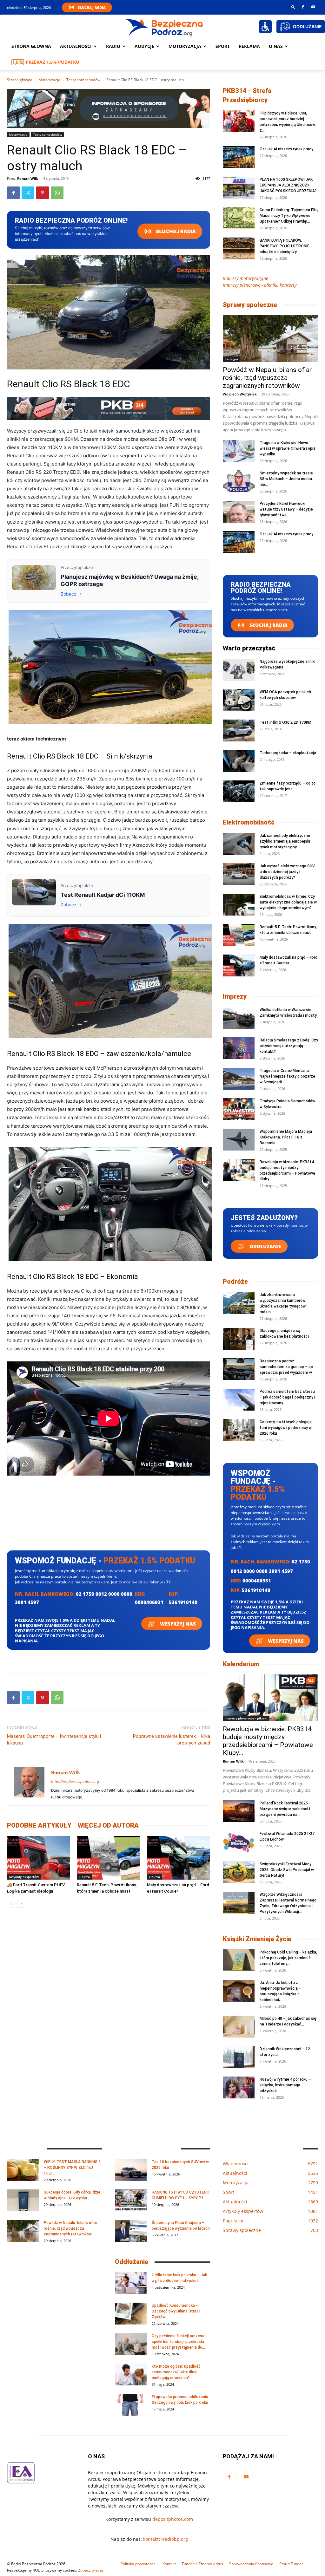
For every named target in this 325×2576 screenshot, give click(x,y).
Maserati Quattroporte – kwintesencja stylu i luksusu (54, 1740)
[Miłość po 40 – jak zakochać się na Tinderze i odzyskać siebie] (239, 2027)
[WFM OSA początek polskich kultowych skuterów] (239, 700)
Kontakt (169, 2564)
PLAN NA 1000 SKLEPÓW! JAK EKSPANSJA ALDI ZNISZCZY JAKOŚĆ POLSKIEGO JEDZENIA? (288, 185)
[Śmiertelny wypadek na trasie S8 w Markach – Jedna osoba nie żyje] (239, 481)
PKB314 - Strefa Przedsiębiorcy (247, 95)
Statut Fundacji (292, 2564)
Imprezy (235, 996)
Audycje (144, 46)
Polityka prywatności (139, 2564)
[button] (293, 7)
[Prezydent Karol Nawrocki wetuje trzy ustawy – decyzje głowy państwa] (239, 512)
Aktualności (76, 46)
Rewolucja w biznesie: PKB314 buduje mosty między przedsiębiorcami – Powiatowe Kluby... (268, 1741)
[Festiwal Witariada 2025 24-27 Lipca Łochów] (239, 1842)
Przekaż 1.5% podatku (53, 62)
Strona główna (31, 46)
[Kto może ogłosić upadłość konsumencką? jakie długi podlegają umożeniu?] (131, 2374)
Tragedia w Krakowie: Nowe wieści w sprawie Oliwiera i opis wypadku (288, 448)
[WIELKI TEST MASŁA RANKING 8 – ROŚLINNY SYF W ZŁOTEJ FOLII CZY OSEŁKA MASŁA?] (23, 2170)
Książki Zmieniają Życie (257, 1939)
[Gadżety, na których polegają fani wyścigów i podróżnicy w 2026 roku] (239, 1430)
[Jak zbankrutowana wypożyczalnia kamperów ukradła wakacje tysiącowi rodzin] (239, 1303)
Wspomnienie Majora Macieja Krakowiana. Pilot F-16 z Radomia (286, 1137)
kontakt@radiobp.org (166, 2539)
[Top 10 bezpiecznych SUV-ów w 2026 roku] (131, 2170)
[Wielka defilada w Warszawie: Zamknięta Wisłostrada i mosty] (239, 1018)
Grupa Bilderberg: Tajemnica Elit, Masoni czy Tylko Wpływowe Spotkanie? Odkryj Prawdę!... (289, 216)
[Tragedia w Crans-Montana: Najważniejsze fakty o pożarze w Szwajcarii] (239, 1079)
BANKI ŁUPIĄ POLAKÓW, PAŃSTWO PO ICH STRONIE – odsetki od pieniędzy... (286, 246)
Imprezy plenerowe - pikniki (246, 1718)
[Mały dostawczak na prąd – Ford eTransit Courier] (179, 1858)
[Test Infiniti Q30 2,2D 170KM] (239, 730)
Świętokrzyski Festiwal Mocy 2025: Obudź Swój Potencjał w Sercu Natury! (287, 1870)
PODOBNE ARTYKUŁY (39, 1825)
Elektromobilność (249, 822)
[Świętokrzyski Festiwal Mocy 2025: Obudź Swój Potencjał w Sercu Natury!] (239, 1872)
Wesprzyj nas (177, 1624)
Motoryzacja (49, 80)
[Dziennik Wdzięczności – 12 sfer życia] (239, 2057)
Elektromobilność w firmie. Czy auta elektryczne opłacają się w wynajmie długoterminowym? (288, 902)
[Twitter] (28, 193)
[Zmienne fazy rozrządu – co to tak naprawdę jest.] (239, 791)
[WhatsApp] (57, 193)
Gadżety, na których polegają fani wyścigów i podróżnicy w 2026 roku (286, 1428)
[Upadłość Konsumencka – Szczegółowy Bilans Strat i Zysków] (131, 2314)
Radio (113, 46)
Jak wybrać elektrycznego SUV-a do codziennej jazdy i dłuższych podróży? (288, 872)
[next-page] (21, 1904)
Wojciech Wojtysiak (240, 394)
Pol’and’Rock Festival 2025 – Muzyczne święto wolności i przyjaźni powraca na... (285, 1809)
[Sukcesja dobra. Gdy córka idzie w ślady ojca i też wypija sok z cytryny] (23, 2200)
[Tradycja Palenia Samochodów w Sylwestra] (239, 1109)
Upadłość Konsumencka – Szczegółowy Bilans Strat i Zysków (176, 2311)
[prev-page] (11, 1904)
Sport (223, 46)
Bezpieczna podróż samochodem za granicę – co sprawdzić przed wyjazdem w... (287, 1367)
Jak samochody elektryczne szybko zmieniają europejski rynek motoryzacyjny (285, 841)
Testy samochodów (83, 80)
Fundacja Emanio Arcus (202, 2564)
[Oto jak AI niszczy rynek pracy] (239, 157)
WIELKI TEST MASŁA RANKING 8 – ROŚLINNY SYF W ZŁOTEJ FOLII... (72, 2168)
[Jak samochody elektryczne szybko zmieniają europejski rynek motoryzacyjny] (239, 844)
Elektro (84, 1877)
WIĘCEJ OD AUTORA (108, 1825)
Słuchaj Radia (92, 7)
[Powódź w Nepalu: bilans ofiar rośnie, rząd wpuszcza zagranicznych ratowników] (270, 339)
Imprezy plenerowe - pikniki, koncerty (260, 285)
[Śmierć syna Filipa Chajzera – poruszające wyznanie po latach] (131, 2231)
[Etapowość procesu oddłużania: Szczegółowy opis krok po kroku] (131, 2405)
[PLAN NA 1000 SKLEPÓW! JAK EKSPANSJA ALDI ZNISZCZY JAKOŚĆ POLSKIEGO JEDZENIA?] (239, 188)
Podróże (235, 1281)
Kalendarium (241, 1664)
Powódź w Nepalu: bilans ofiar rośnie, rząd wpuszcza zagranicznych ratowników (267, 378)
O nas (276, 46)
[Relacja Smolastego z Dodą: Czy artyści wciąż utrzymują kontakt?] (239, 1048)
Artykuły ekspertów (24, 1877)
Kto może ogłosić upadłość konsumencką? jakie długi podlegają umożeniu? (176, 2372)
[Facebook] (303, 7)
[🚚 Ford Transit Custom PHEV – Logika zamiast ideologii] (39, 1858)
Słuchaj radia (175, 231)
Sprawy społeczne (250, 305)
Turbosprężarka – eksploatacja (288, 753)
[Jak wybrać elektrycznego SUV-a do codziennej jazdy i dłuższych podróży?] (239, 874)
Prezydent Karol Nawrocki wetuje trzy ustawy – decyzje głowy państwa (286, 509)
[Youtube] (313, 7)
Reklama (249, 46)
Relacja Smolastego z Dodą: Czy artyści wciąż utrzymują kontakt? (289, 1046)
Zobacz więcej (90, 2570)
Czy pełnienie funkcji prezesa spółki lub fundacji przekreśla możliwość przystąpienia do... (178, 2342)
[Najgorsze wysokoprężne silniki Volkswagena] (239, 670)
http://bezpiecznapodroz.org (75, 1782)
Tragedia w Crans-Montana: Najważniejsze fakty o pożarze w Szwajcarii (287, 1076)
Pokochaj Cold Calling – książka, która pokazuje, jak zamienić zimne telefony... (288, 1958)
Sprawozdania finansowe (251, 2564)
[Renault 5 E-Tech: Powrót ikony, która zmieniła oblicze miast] (108, 1858)
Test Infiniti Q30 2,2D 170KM (285, 722)
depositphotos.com (173, 2519)
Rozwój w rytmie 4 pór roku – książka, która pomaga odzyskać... (285, 2085)
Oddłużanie (265, 1246)
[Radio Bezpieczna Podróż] (165, 27)
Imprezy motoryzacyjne (245, 278)
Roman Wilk (28, 178)
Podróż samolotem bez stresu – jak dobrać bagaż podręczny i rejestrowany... (287, 1397)
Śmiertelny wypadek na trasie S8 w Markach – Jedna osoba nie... (286, 479)
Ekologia (231, 359)
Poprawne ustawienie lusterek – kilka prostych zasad (172, 1740)
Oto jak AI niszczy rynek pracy (286, 149)
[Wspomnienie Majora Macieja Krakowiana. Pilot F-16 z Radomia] (239, 1140)
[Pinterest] (43, 193)
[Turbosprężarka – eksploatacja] (239, 761)
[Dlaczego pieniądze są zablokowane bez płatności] (239, 1339)
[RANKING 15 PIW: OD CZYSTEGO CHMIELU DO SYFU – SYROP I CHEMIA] (131, 2200)
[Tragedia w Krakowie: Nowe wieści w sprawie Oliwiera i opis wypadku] (239, 451)
